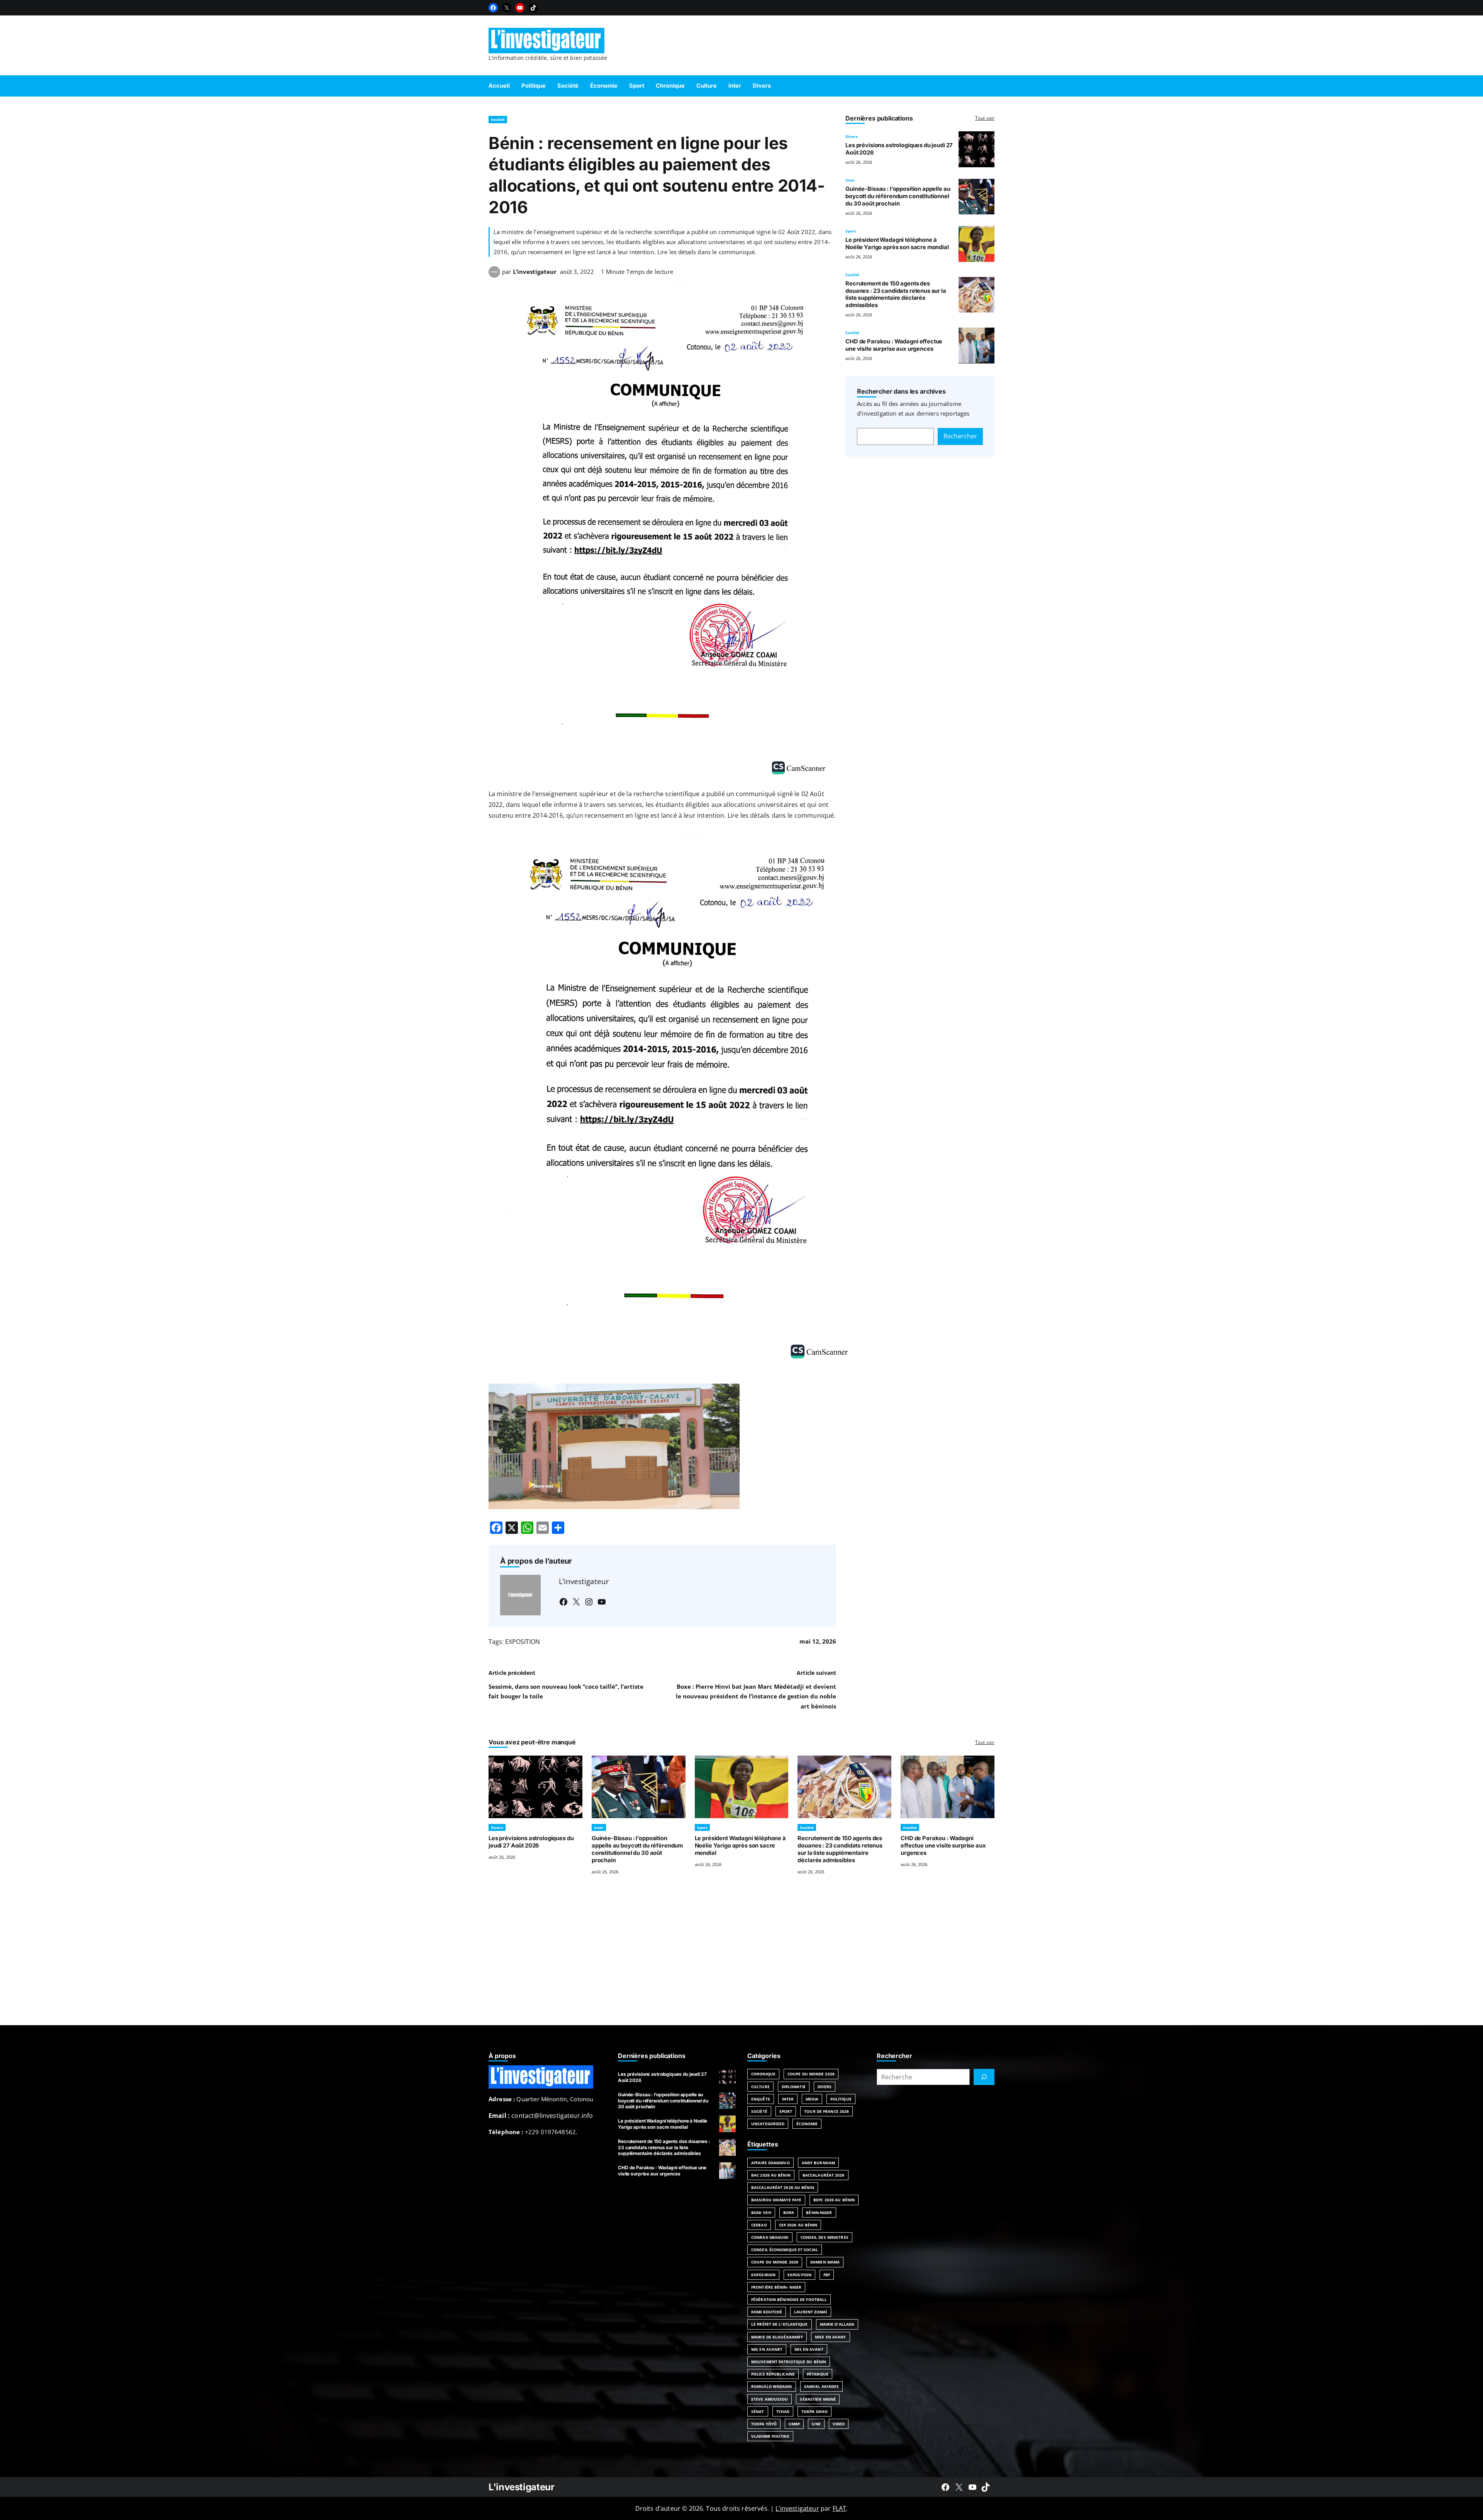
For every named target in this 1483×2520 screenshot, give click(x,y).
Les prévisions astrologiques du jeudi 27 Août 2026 (531, 1842)
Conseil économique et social (785, 2250)
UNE (816, 2424)
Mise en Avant (830, 2337)
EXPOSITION (523, 1642)
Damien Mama (825, 2262)
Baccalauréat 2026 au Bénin (783, 2187)
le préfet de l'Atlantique (780, 2324)
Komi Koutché (767, 2312)
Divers (852, 136)
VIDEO (839, 2424)
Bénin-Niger (819, 2213)
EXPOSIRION (763, 2275)
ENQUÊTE (761, 2099)
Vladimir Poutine (770, 2436)
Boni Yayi (761, 2213)
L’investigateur (535, 272)
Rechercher (960, 436)
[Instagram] (589, 1602)
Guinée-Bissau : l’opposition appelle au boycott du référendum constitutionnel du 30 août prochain (898, 196)
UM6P (794, 2424)
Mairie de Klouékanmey (777, 2337)
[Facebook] (493, 8)
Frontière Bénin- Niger (776, 2287)
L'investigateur (522, 2487)
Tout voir (985, 118)
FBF (827, 2275)
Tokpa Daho (814, 2411)
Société (498, 119)
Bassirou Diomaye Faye (776, 2200)
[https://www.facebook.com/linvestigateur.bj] (945, 2487)
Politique (841, 2099)
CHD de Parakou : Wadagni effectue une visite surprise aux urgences (894, 345)
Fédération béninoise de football (789, 2299)
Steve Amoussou (769, 2399)
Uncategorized (768, 2124)
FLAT (840, 2508)
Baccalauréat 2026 (824, 2175)
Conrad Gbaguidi (770, 2237)
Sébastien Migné (818, 2399)
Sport (851, 231)
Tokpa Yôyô (764, 2424)
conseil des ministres (825, 2237)
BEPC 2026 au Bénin (834, 2200)
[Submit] (984, 2077)
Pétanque (818, 2374)
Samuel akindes (821, 2386)
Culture (760, 2087)
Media (812, 2099)
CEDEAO (759, 2225)
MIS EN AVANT (809, 2349)
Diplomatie (794, 2087)
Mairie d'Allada (837, 2324)
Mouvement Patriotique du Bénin (789, 2362)
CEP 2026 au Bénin (798, 2225)
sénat (758, 2411)
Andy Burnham (818, 2163)
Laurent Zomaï (810, 2312)
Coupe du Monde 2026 (811, 2074)
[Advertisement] (741, 1960)
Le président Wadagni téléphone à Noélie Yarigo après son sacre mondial (897, 244)
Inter (850, 180)
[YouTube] (520, 8)
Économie (807, 2124)
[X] (507, 8)
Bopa (789, 2213)
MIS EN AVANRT (767, 2349)
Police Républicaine (773, 2374)
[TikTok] (533, 8)
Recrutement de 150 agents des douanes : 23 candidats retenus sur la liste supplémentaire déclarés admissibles (896, 294)
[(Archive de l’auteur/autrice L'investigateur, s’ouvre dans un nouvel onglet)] (494, 275)
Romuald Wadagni (772, 2386)
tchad (783, 2411)
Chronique (763, 2074)
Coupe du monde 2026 (775, 2262)
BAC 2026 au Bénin (771, 2175)
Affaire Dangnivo (770, 2163)
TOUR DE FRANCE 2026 (826, 2111)
